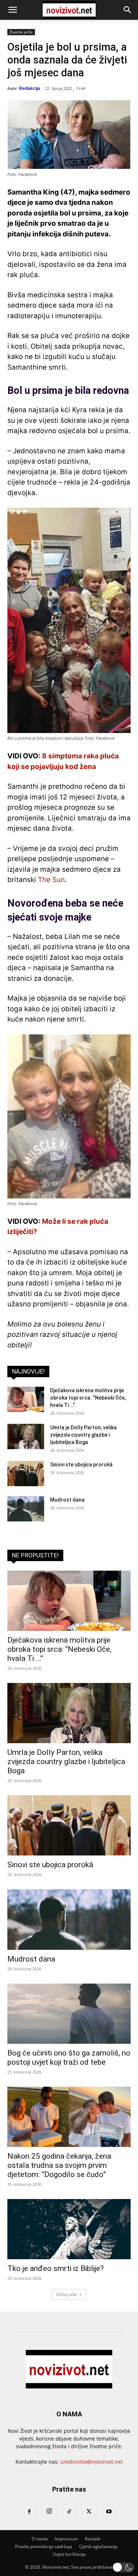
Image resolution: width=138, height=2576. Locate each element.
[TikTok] (69, 2512)
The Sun (51, 880)
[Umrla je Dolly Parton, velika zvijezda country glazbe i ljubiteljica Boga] (26, 1436)
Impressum (66, 2539)
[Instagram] (49, 2511)
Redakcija (30, 88)
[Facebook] (29, 2512)
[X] (89, 2512)
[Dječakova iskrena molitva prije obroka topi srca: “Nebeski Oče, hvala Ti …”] (26, 1399)
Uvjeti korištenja (69, 2554)
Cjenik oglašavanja (98, 2546)
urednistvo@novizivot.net (92, 2462)
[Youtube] (109, 2512)
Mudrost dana (67, 1500)
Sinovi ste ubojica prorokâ (81, 1465)
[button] (13, 10)
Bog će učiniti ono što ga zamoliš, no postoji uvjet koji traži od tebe (69, 2058)
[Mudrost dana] (26, 1509)
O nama (40, 2539)
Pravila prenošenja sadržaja (44, 2546)
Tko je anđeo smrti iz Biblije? (56, 2268)
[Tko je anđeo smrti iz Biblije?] (69, 2229)
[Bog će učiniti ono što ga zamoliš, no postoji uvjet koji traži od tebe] (69, 2014)
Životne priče (21, 32)
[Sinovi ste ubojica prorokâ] (26, 1474)
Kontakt (93, 2539)
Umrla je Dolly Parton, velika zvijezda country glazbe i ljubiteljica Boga (83, 1435)
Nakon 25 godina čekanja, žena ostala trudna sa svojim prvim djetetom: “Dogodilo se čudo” (59, 2165)
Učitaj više (66, 2294)
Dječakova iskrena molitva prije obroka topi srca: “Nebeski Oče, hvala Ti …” (88, 1398)
